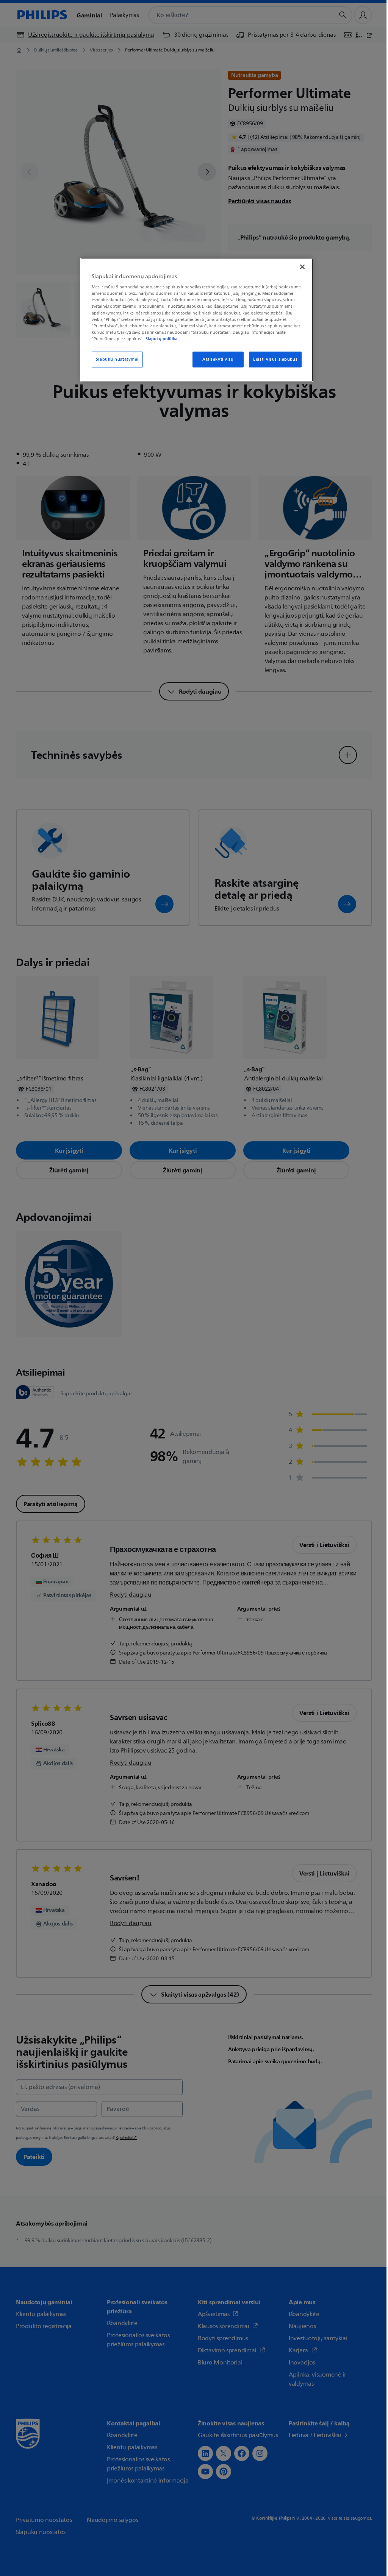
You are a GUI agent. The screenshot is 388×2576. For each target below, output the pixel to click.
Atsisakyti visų (218, 359)
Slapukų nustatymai (117, 359)
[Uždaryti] (302, 267)
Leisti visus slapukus (275, 359)
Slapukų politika (161, 339)
